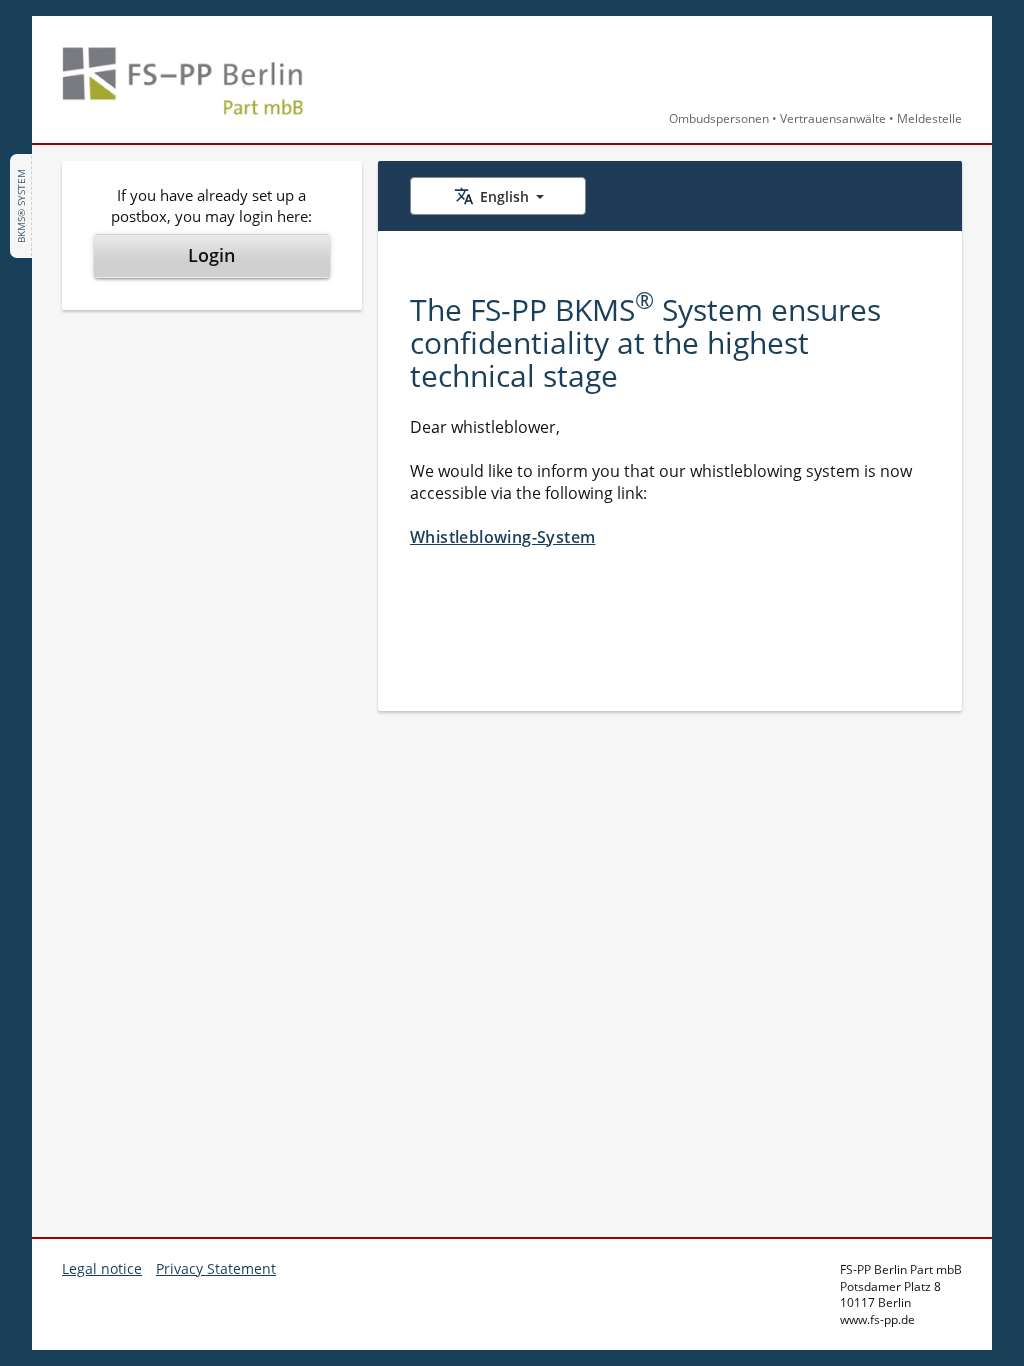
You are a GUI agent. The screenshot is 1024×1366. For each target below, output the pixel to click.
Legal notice (102, 1268)
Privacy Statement (216, 1268)
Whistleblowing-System (502, 537)
